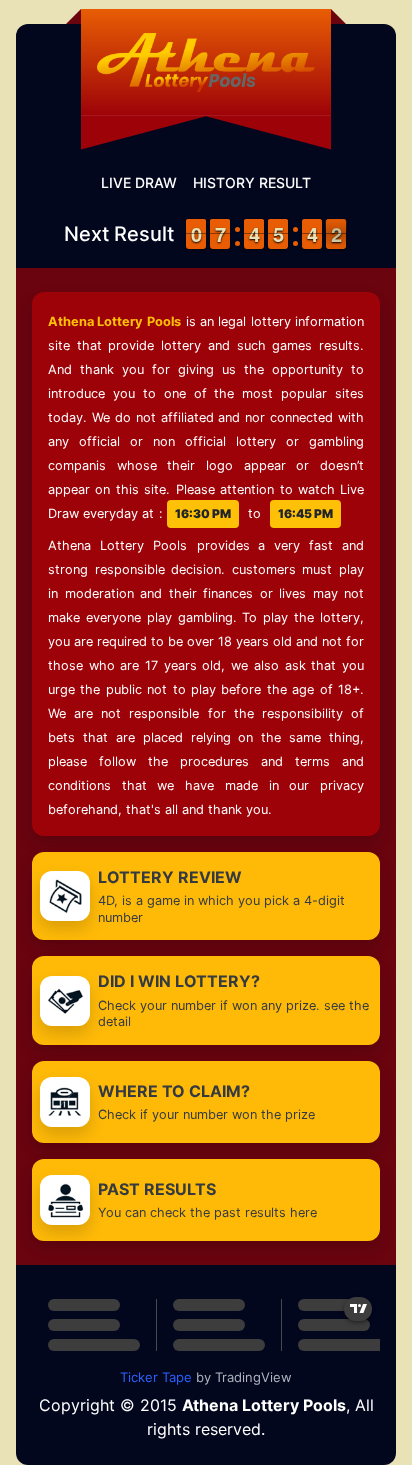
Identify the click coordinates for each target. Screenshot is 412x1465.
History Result (252, 182)
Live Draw (139, 182)
